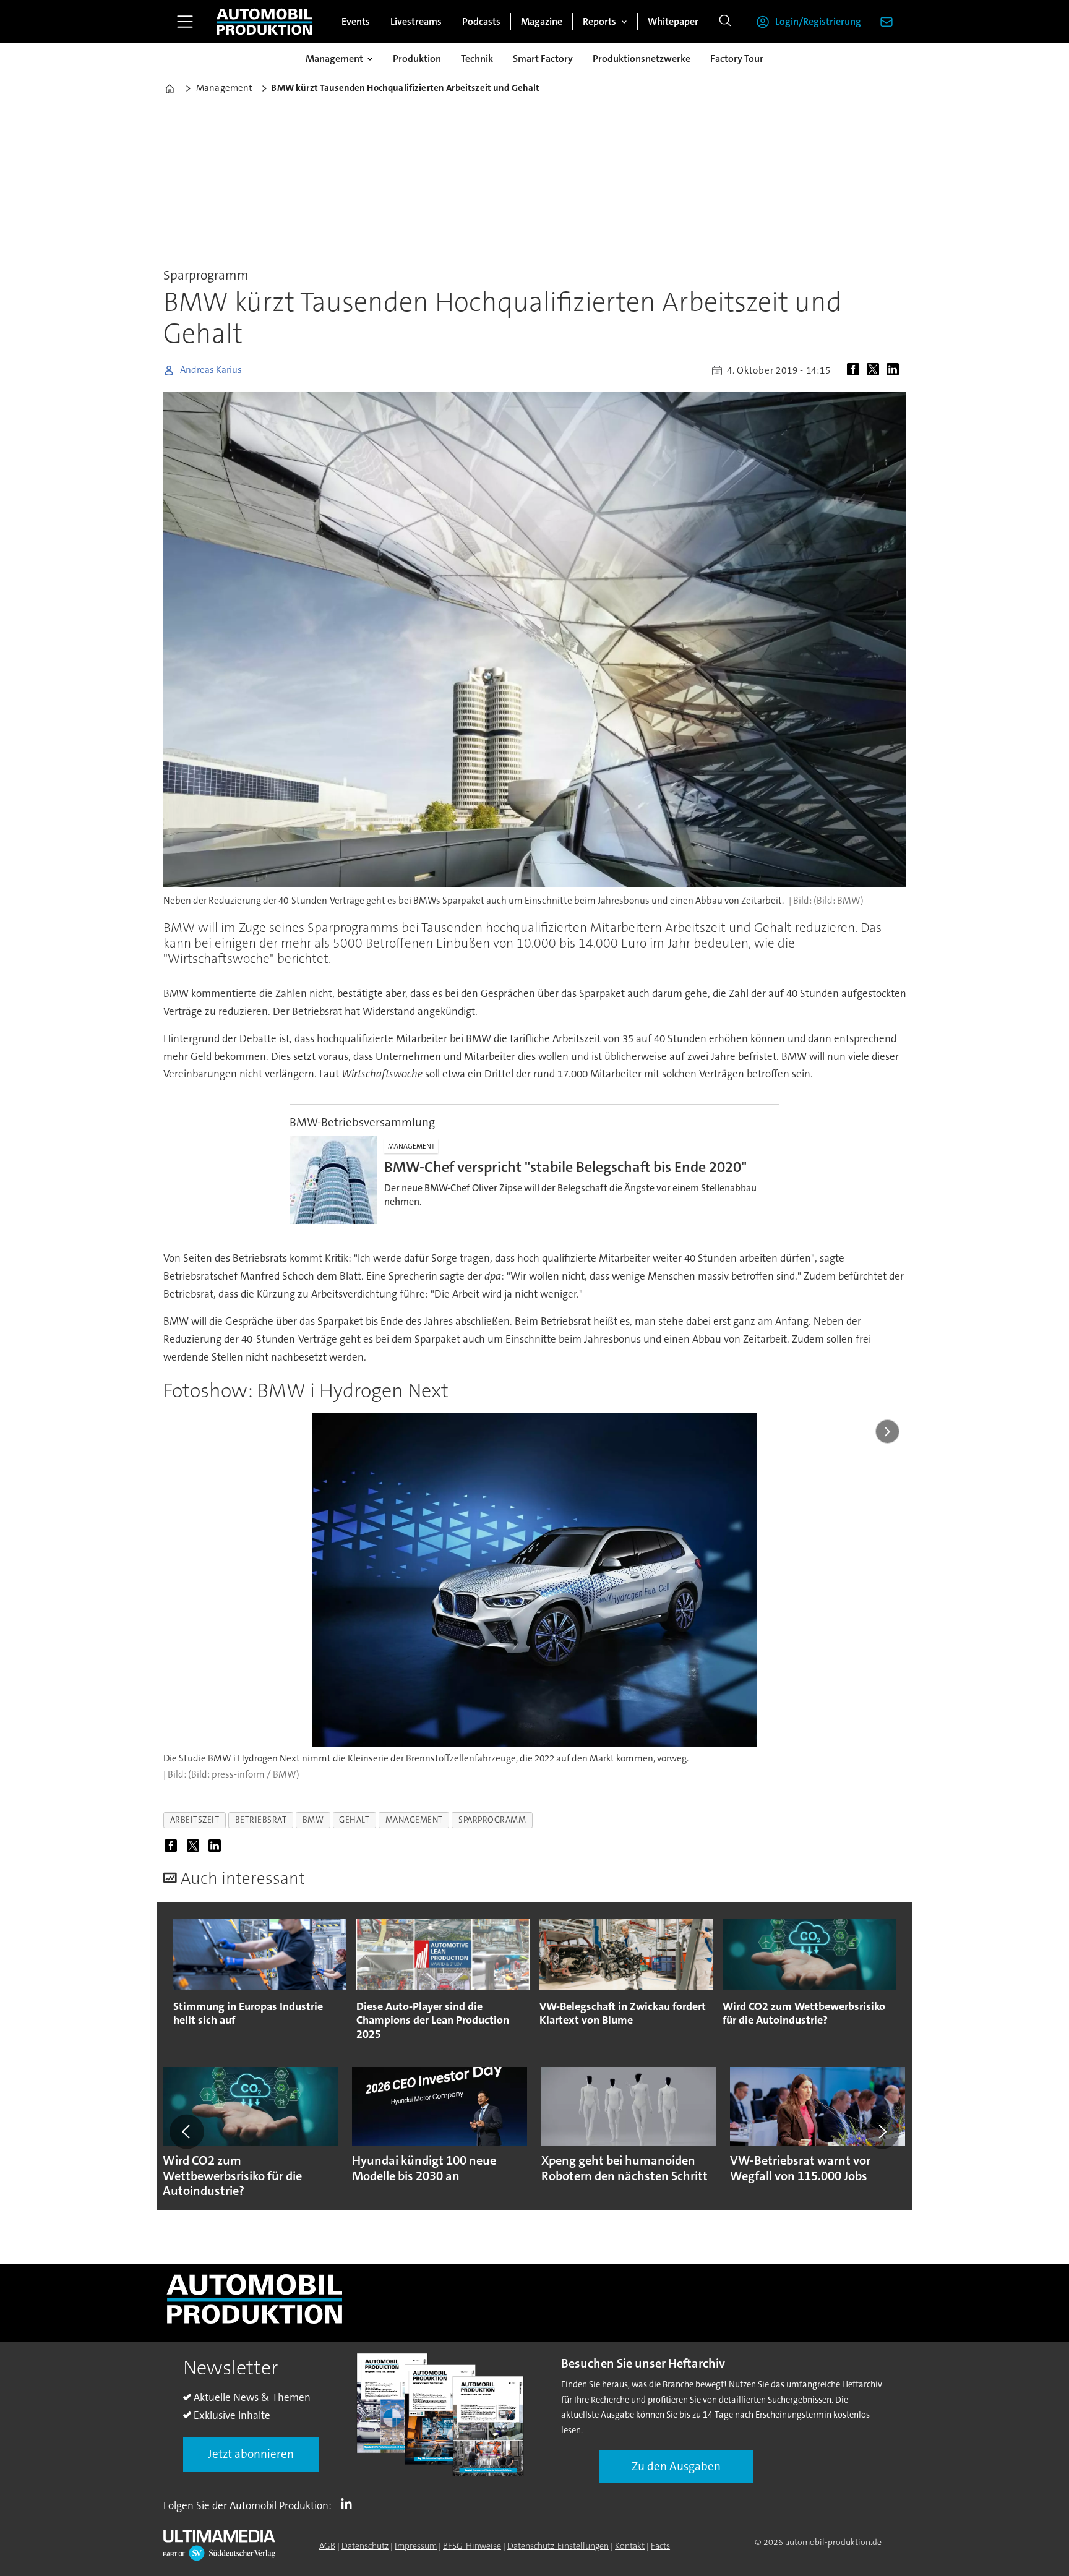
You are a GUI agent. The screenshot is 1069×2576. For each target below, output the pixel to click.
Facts (660, 2546)
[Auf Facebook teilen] (856, 370)
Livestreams (416, 21)
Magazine (542, 21)
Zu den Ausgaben (676, 2466)
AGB (327, 2546)
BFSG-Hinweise (472, 2546)
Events (356, 21)
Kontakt (630, 2546)
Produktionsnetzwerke (642, 58)
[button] (187, 2131)
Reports (599, 21)
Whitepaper (673, 21)
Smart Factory (543, 58)
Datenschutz (365, 2546)
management (414, 1820)
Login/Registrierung (818, 21)
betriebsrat (261, 1820)
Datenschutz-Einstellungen (558, 2546)
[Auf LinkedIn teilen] (895, 370)
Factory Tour (737, 58)
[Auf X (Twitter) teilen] (875, 370)
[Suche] (725, 22)
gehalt (354, 1820)
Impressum (416, 2546)
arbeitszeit (195, 1820)
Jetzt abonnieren (251, 2454)
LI (350, 2503)
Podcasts (481, 21)
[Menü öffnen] (185, 22)
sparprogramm (492, 1820)
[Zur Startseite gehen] (264, 22)
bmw (313, 1820)
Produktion (417, 58)
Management (334, 58)
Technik (477, 58)
